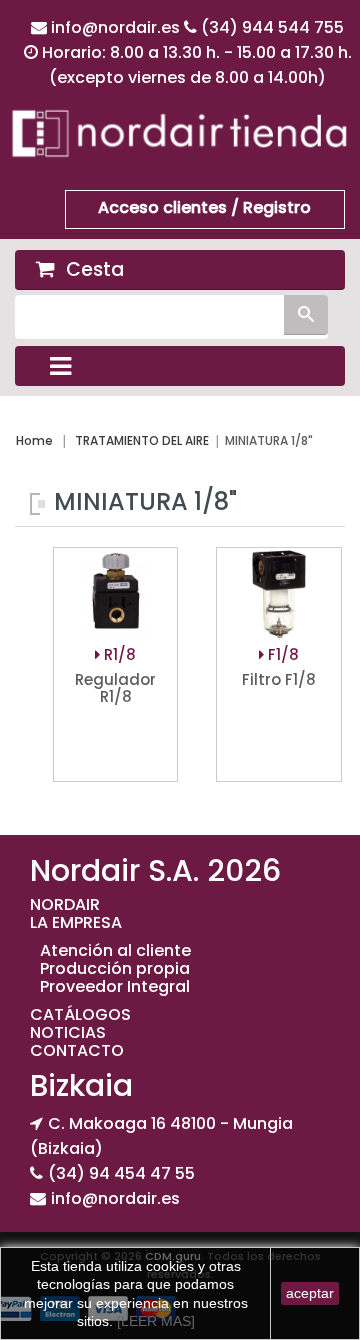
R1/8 (118, 654)
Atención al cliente (115, 950)
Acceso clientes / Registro (204, 207)
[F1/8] (278, 595)
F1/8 (281, 654)
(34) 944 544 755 (272, 27)
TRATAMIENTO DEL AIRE (142, 440)
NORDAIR (65, 904)
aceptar (310, 1293)
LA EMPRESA (76, 922)
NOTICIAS (68, 1032)
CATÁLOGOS (80, 1014)
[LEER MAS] (154, 1321)
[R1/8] (115, 595)
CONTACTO (77, 1050)
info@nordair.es (117, 27)
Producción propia (115, 968)
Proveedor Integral (115, 986)
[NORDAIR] (180, 132)
